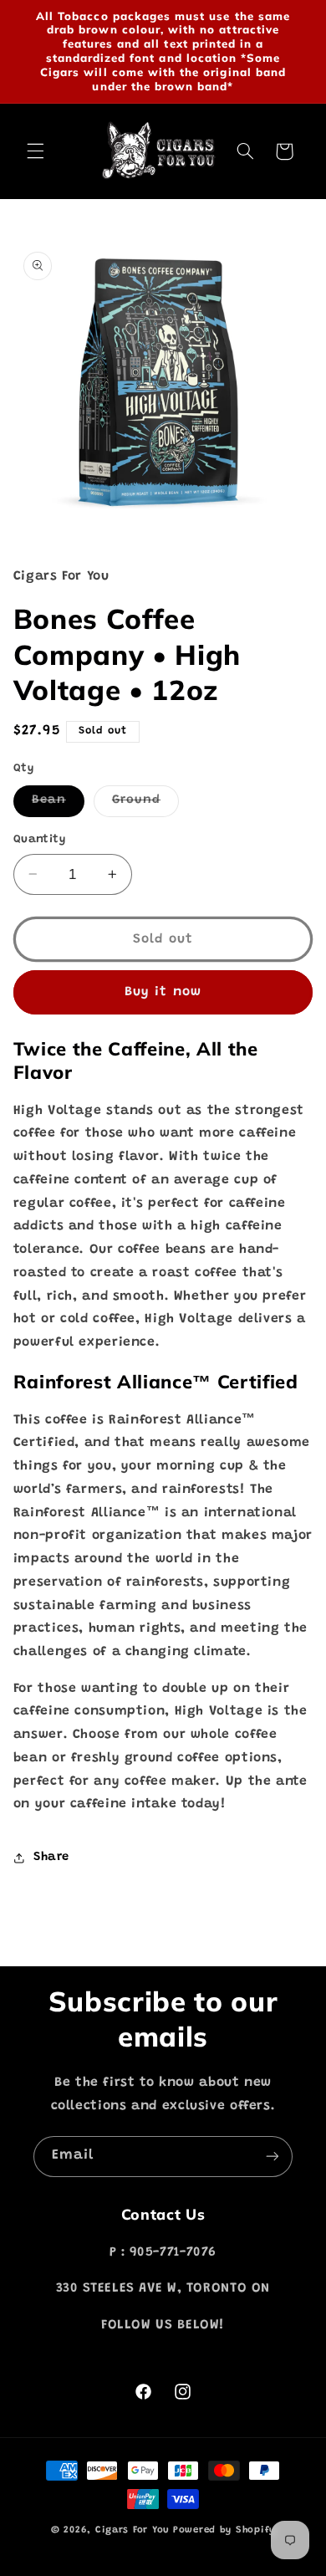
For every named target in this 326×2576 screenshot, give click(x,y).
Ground (145, 805)
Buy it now (163, 992)
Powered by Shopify (224, 2530)
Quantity (39, 840)
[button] (35, 151)
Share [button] (51, 1857)
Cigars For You (132, 2530)
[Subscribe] (273, 2157)
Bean (58, 805)
